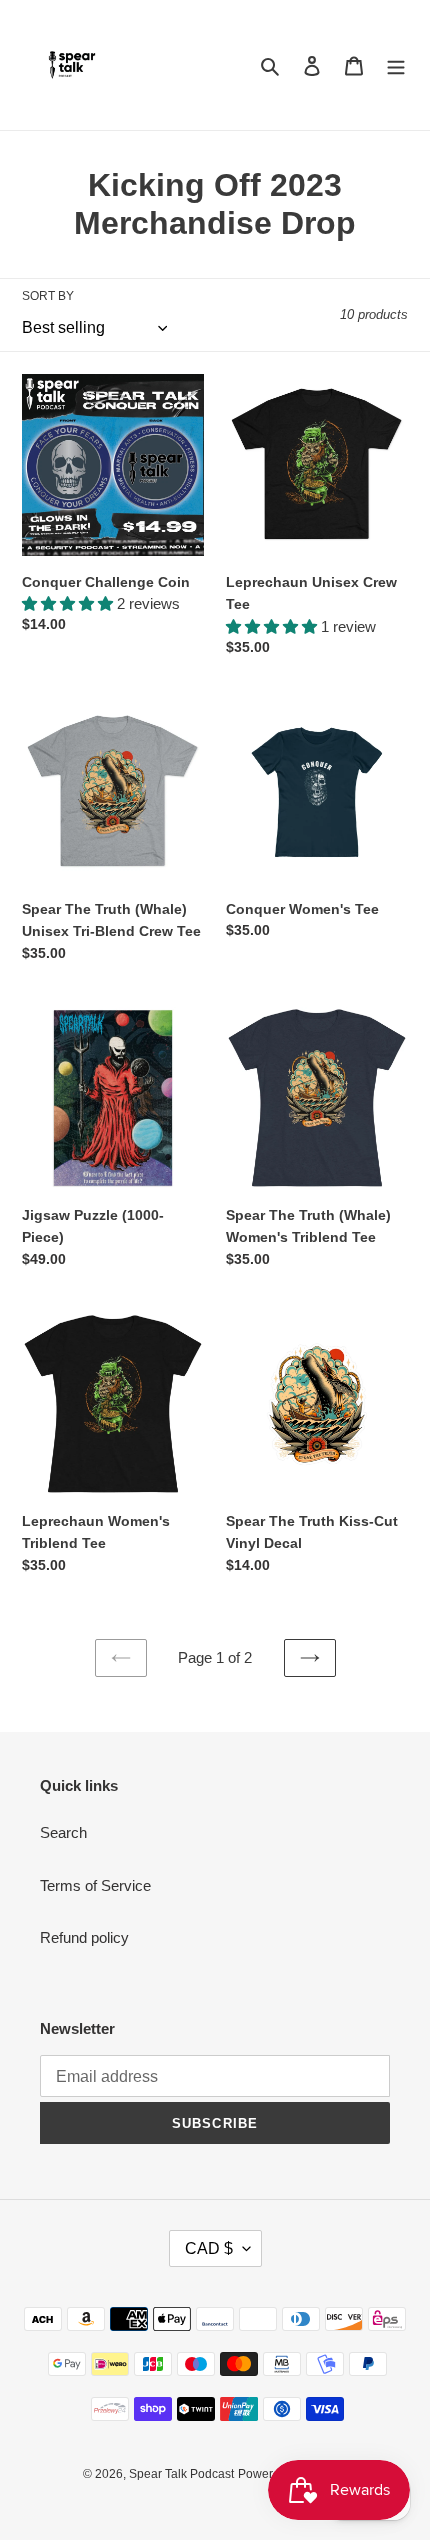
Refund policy (84, 1937)
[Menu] (396, 65)
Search (63, 1832)
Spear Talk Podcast (181, 2474)
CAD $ (209, 2248)
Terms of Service (95, 1885)
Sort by (48, 296)
